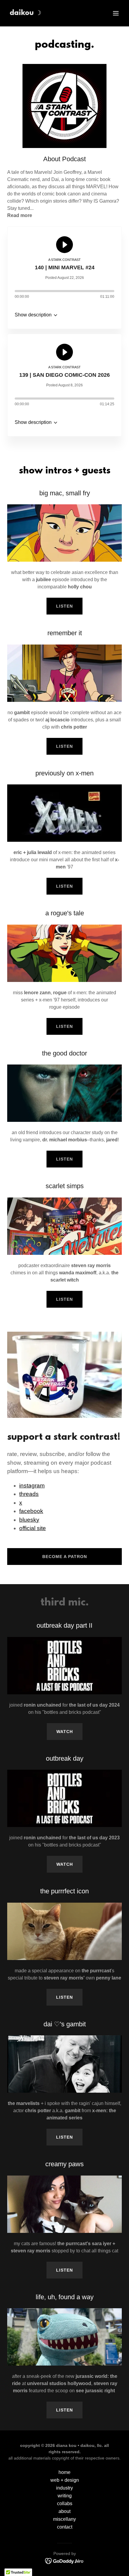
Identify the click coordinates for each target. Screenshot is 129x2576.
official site (33, 1528)
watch (65, 1732)
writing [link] (65, 2496)
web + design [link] (65, 2480)
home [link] (64, 2472)
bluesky (29, 1520)
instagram (32, 1486)
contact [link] (65, 2527)
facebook (31, 1511)
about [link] (64, 2511)
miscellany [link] (64, 2519)
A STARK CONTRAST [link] (64, 260)
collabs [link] (65, 2504)
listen (64, 606)
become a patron (65, 1557)
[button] (116, 13)
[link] (25, 13)
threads (29, 1494)
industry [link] (64, 2488)
